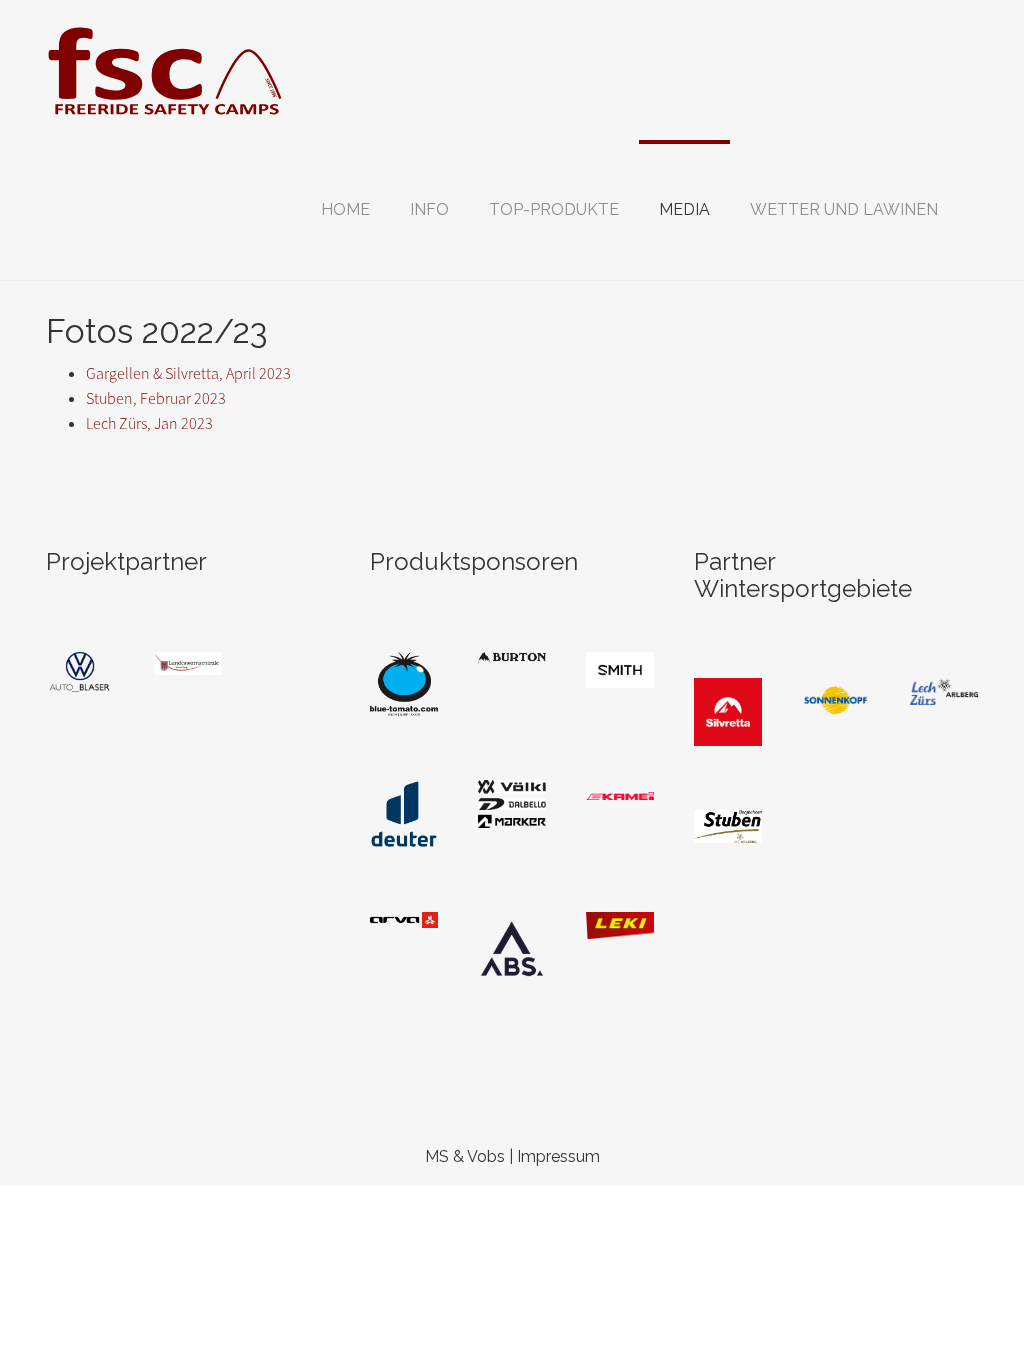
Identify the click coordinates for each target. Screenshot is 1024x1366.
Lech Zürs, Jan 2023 (149, 423)
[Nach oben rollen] (960, 1302)
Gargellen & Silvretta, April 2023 (188, 373)
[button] (429, 210)
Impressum (558, 1156)
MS (437, 1156)
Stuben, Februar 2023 (156, 398)
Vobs (486, 1156)
